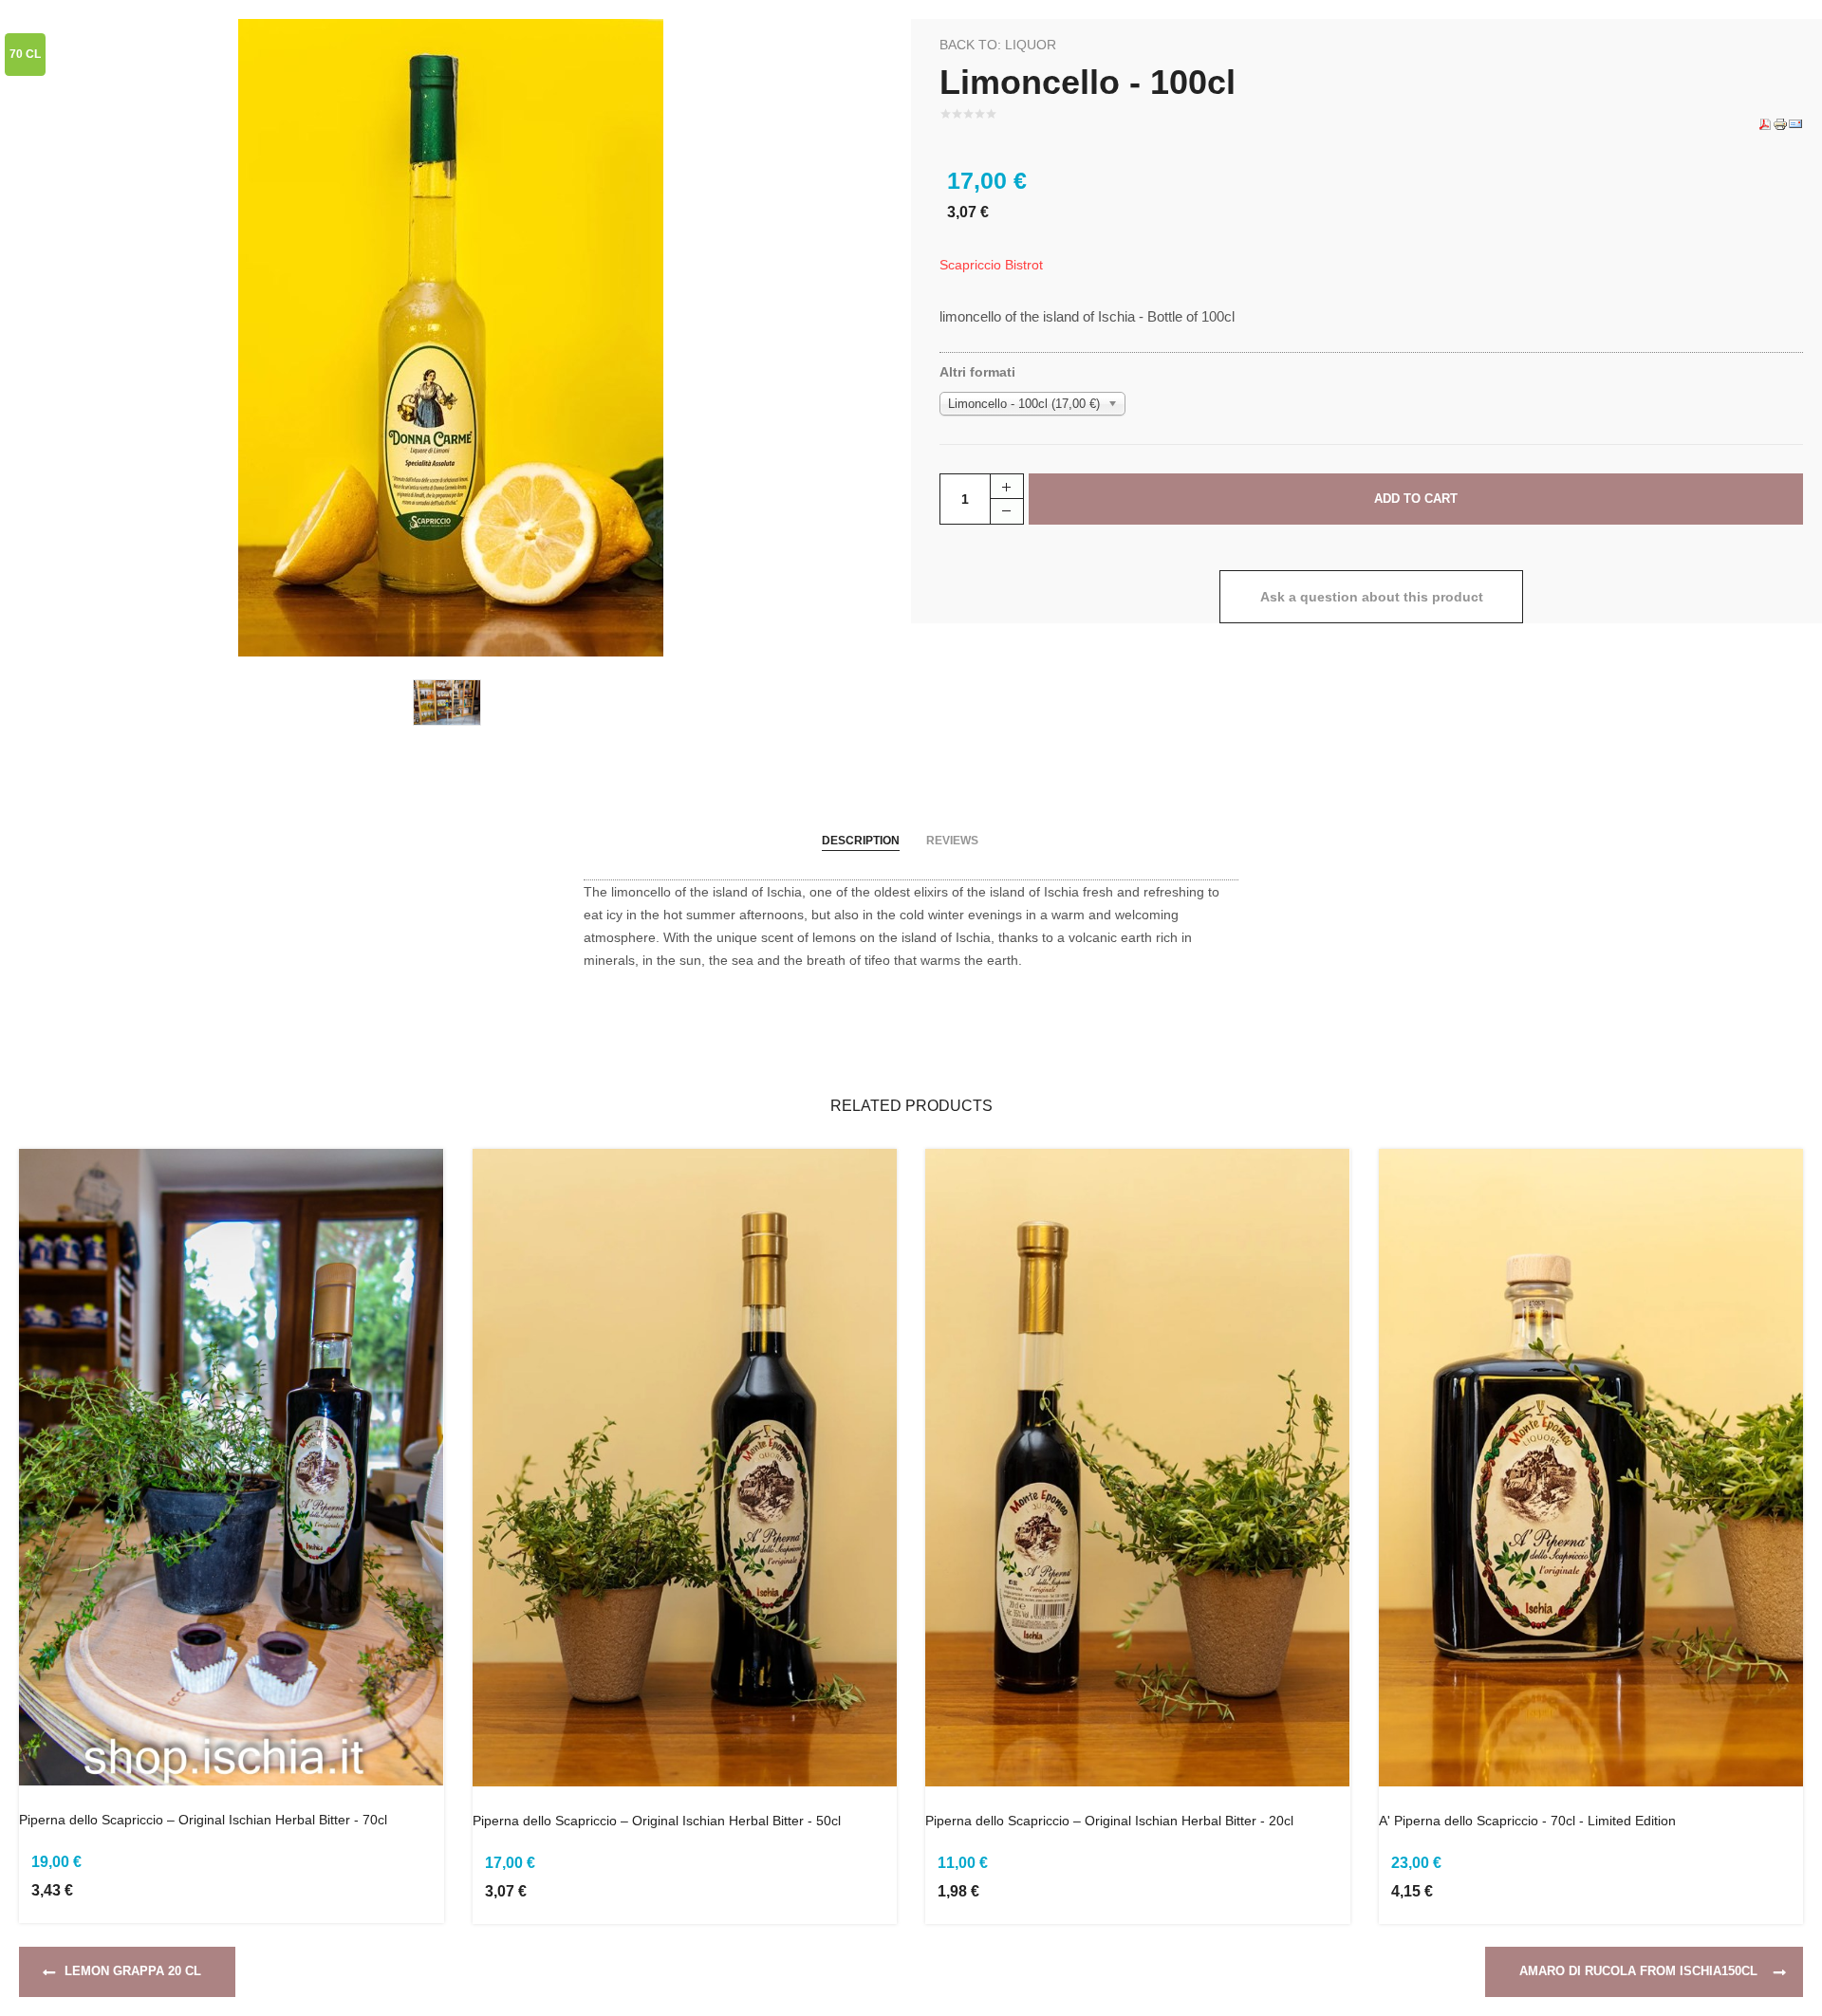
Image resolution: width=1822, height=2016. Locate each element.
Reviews (952, 841)
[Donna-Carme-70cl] (451, 337)
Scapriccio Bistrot (991, 265)
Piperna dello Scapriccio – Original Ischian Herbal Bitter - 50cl (657, 1821)
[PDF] (1765, 123)
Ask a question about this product (1372, 597)
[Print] (1780, 123)
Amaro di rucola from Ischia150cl (1638, 1971)
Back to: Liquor (998, 45)
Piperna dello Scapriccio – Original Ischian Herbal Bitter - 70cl (203, 1820)
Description (861, 841)
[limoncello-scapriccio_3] (451, 701)
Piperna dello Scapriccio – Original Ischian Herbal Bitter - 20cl (1109, 1821)
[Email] (1795, 123)
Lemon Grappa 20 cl (133, 1971)
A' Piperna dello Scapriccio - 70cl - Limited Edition (1527, 1821)
